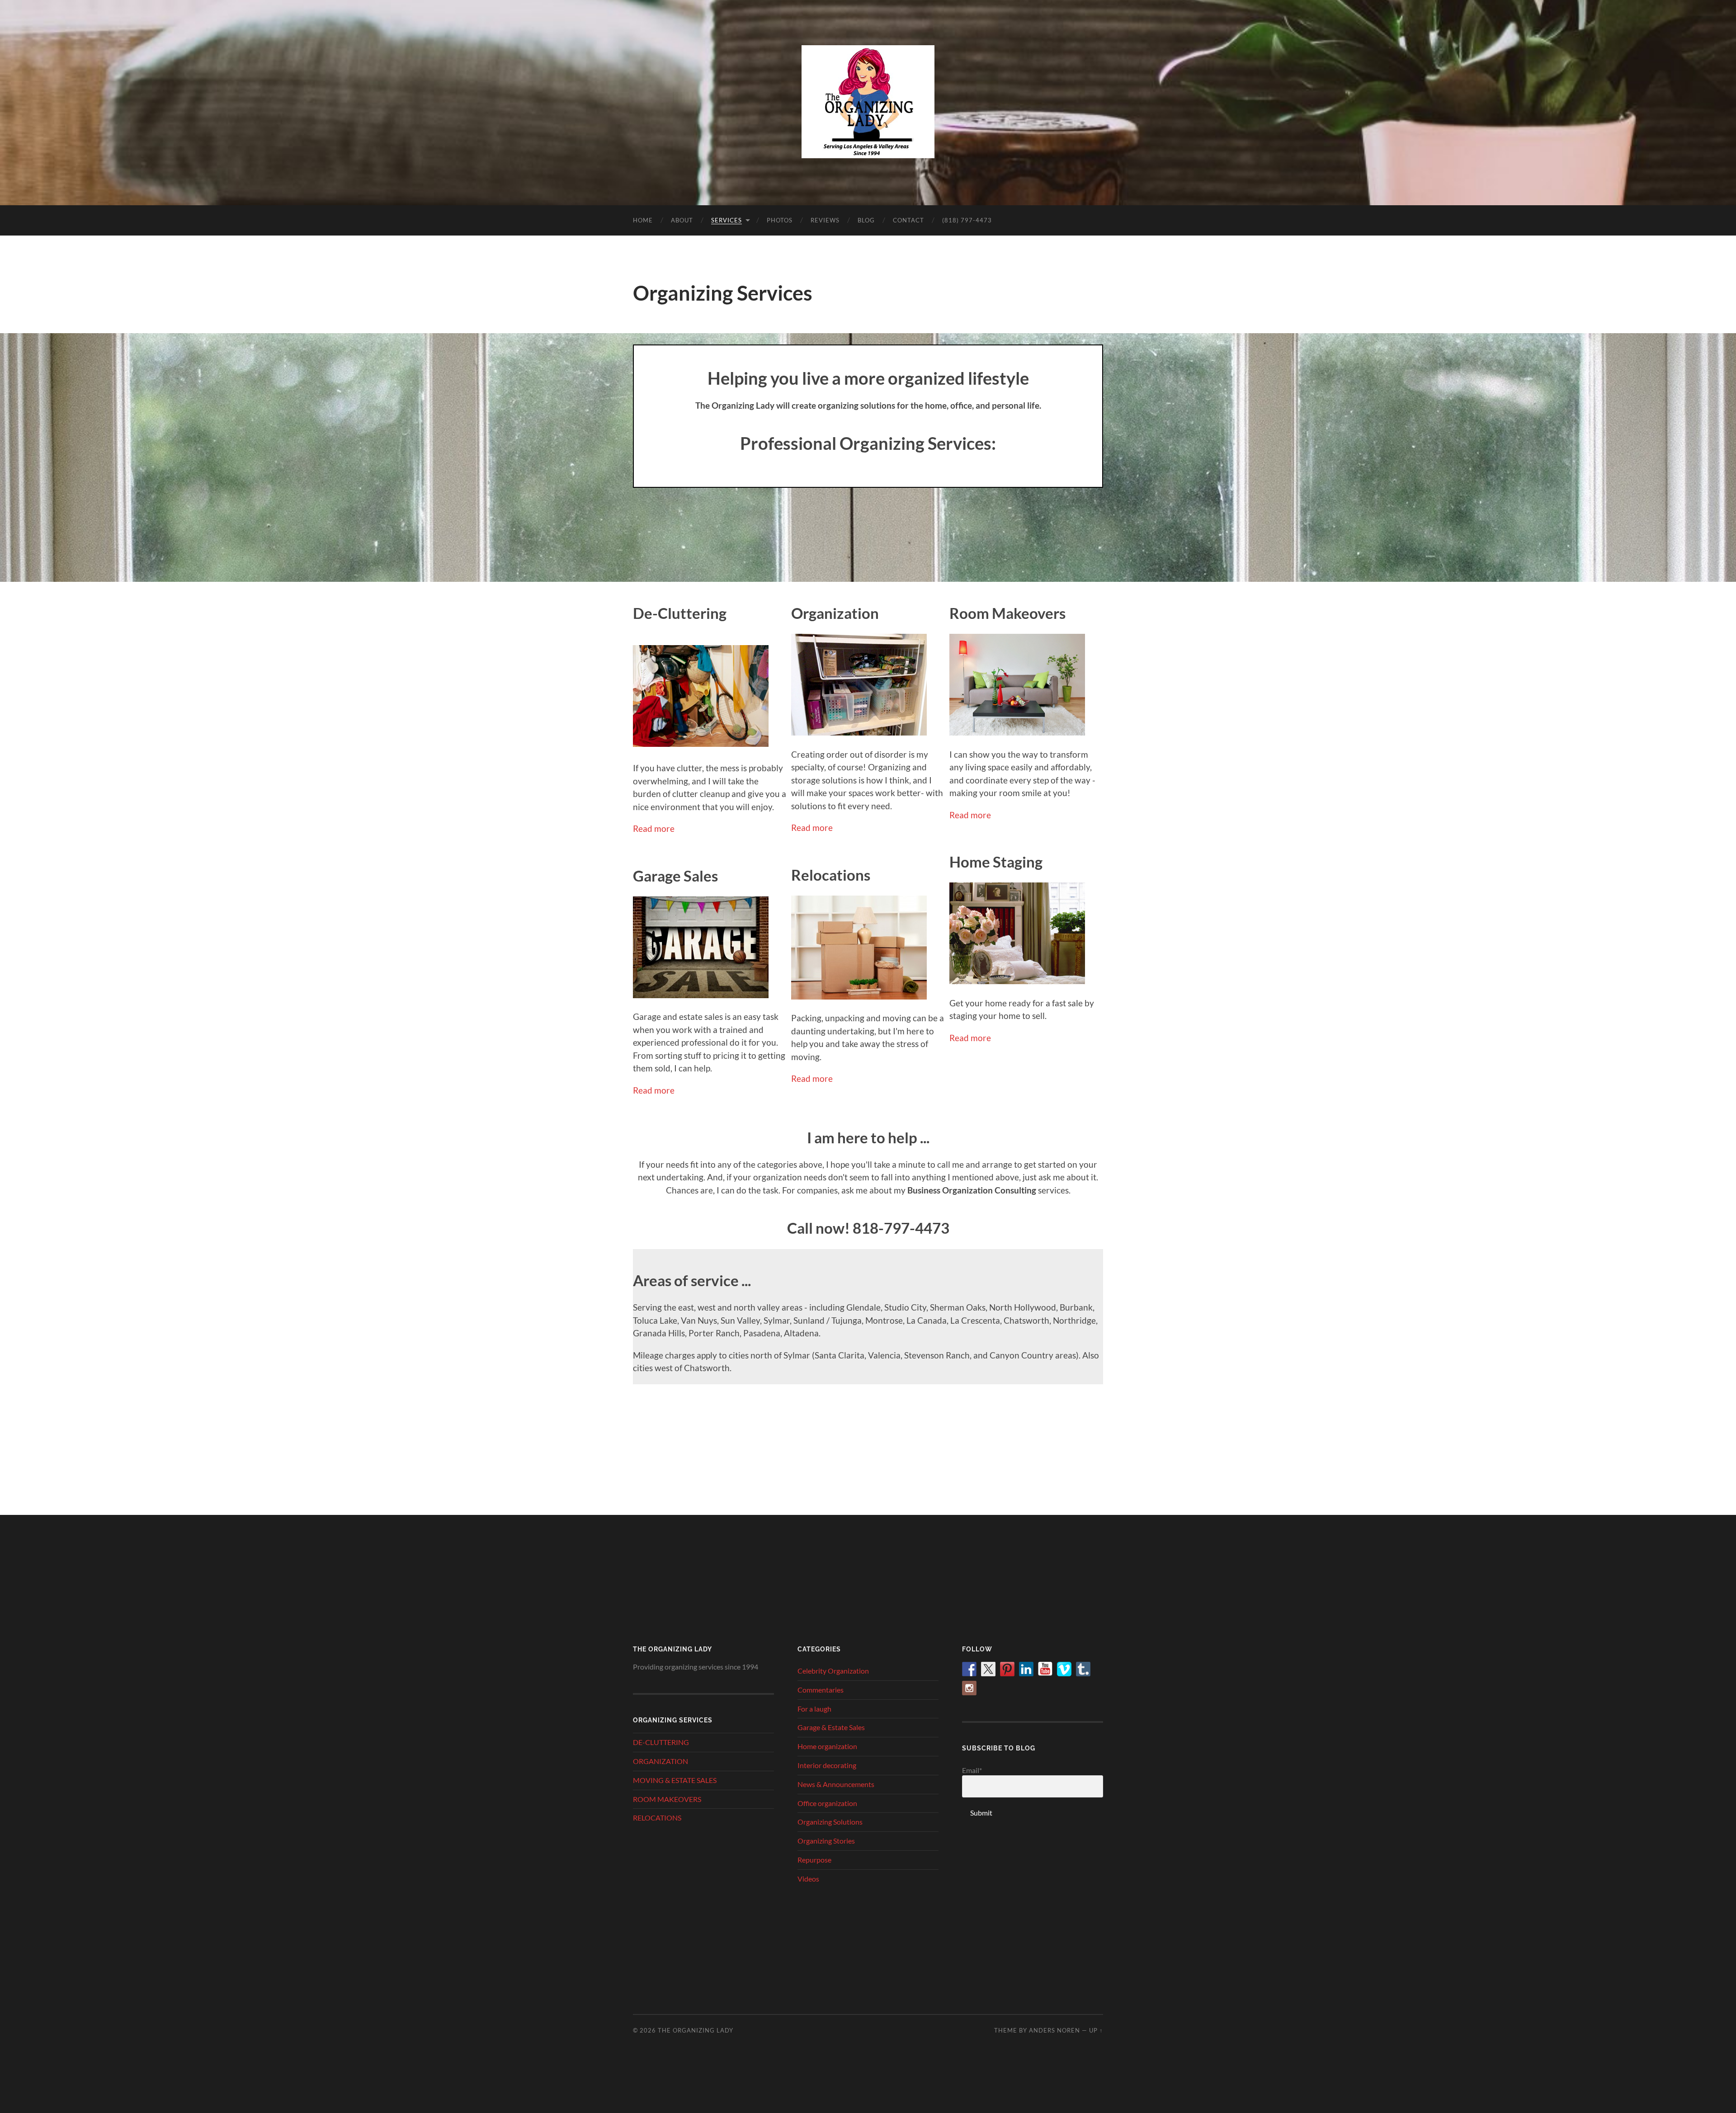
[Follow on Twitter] (988, 1669)
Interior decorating (827, 1765)
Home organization (827, 1746)
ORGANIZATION (660, 1761)
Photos (780, 220)
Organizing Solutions (830, 1822)
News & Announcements (836, 1784)
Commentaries (821, 1690)
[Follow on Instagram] (969, 1688)
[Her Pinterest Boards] (1007, 1669)
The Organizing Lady (696, 2030)
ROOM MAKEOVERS (667, 1799)
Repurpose (814, 1860)
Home (643, 220)
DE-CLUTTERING (661, 1742)
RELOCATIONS (657, 1818)
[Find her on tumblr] (1083, 1669)
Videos (808, 1879)
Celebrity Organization (833, 1671)
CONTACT (908, 220)
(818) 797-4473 (967, 220)
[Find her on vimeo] (1064, 1669)
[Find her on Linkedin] (1026, 1669)
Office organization (827, 1803)
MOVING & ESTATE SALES (675, 1780)
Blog (866, 220)
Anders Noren (1054, 2030)
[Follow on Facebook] (969, 1669)
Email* (972, 1770)
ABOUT (682, 220)
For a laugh (814, 1709)
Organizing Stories (826, 1841)
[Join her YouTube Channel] (1045, 1669)
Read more (654, 828)
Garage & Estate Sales (831, 1727)
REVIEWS (825, 220)
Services (726, 220)
